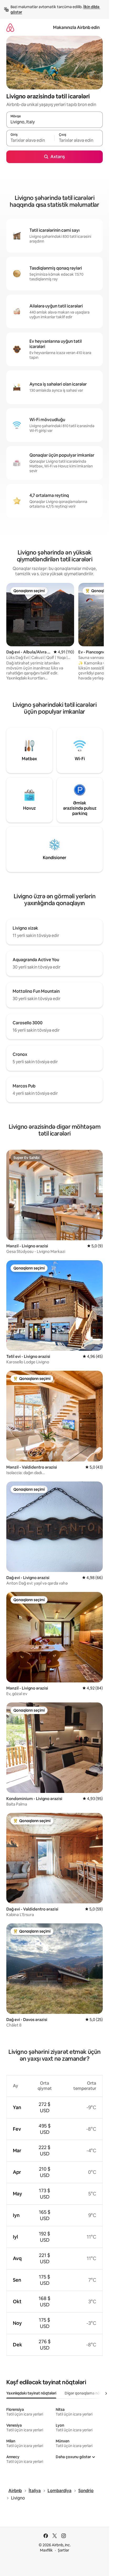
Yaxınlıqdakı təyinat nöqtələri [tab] (31, 2393)
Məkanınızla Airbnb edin (76, 27)
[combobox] (55, 122)
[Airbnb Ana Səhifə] (10, 27)
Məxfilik (46, 2550)
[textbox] (30, 140)
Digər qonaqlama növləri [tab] (86, 2393)
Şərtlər (63, 2550)
